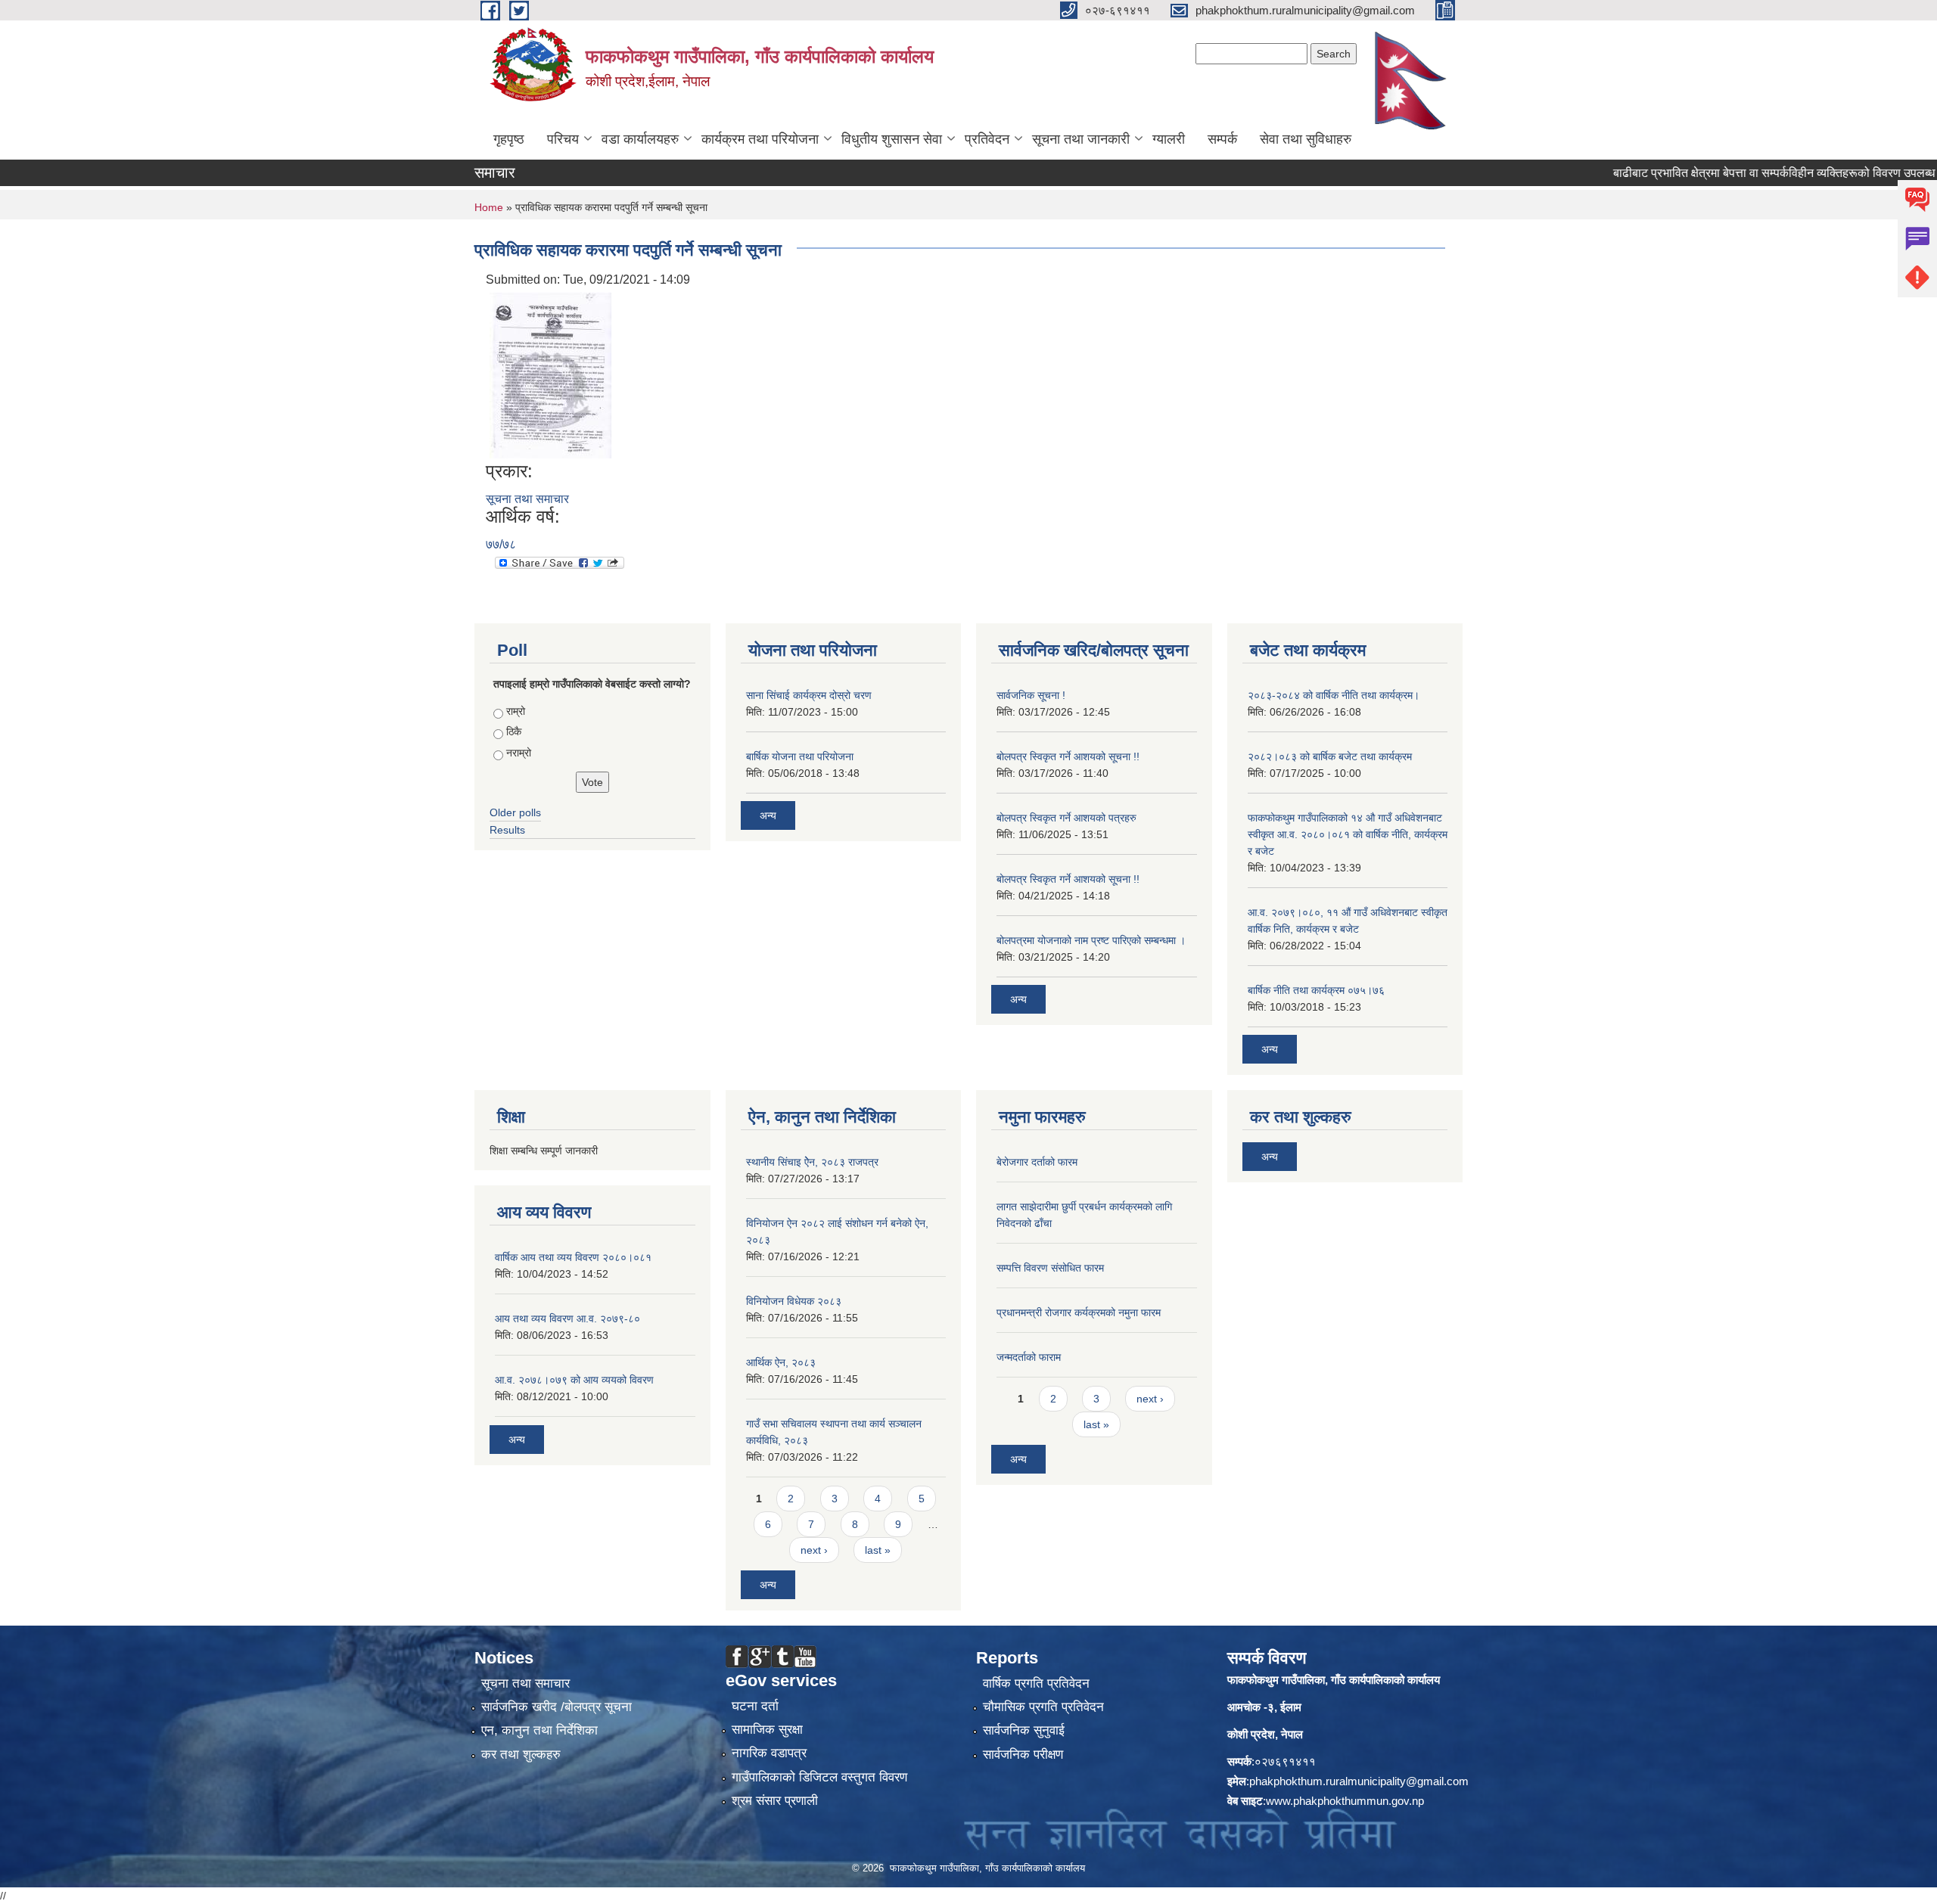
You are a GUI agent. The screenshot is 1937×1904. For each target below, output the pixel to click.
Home (489, 207)
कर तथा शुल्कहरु (521, 1755)
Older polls (515, 812)
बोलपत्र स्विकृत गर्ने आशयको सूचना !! (1068, 756)
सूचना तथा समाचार (527, 499)
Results (507, 830)
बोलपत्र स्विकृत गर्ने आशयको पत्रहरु (1066, 818)
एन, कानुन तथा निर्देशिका (539, 1730)
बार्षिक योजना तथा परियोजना (800, 756)
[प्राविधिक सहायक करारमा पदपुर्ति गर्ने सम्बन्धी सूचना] (550, 374)
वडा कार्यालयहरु (640, 139)
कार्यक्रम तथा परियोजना (760, 139)
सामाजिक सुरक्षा (767, 1730)
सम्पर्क (1222, 139)
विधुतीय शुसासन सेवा (892, 139)
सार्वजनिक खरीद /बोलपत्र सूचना (557, 1707)
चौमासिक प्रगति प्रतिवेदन (1043, 1707)
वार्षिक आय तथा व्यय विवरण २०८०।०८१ (573, 1257)
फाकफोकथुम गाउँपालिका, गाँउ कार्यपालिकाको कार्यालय (1334, 1680)
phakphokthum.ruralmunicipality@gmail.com (1359, 1781)
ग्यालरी (1169, 139)
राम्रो (516, 711)
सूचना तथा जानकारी (1081, 139)
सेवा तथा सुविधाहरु (1306, 139)
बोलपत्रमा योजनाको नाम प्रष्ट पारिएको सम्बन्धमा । (1091, 940)
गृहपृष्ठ (509, 139)
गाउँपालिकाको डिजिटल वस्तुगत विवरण (819, 1777)
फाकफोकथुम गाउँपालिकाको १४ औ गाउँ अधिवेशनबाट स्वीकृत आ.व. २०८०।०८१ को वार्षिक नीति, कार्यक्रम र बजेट (1348, 834)
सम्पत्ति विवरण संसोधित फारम (1050, 1268)
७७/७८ (501, 544)
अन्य (768, 815)
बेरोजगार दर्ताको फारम (1037, 1162)
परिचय (563, 139)
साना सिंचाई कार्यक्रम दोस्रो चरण (809, 695)
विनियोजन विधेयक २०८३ (794, 1301)
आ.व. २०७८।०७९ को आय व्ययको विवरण (574, 1380)
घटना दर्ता (755, 1706)
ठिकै (514, 731)
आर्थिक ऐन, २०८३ (781, 1362)
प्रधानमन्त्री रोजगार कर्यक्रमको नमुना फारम (1079, 1312)
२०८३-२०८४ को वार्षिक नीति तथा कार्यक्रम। (1334, 695)
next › (814, 1550)
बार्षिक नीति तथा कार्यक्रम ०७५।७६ (1316, 990)
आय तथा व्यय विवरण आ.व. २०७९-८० (567, 1319)
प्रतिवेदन (987, 139)
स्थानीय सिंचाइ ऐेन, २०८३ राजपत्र (812, 1162)
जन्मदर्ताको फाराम (1029, 1357)
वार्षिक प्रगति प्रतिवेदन (1036, 1683)
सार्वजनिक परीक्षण (1023, 1755)
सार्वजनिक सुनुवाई (1024, 1730)
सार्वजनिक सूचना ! (1031, 695)
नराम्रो (519, 753)
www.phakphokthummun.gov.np (1345, 1801)
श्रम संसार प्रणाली (775, 1801)
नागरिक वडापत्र (769, 1753)
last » (878, 1550)
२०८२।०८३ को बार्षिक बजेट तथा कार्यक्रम (1330, 756)
